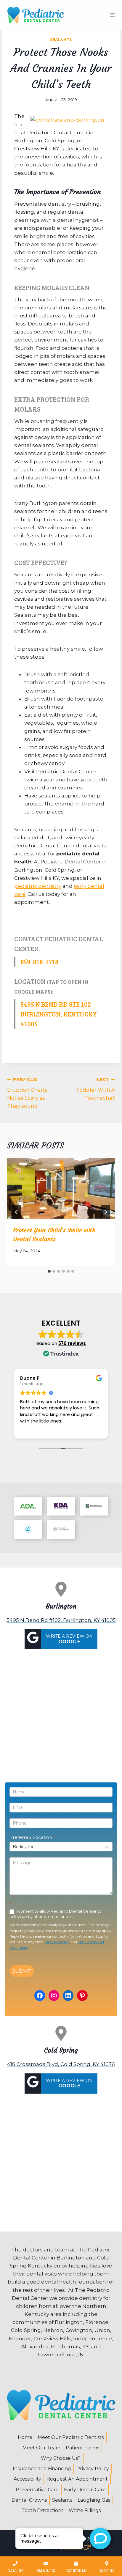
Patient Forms (82, 2448)
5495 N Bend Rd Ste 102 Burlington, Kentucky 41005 (59, 1014)
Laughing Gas (94, 2500)
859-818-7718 (40, 962)
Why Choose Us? (61, 2458)
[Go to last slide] (17, 1212)
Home (25, 2437)
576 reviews (72, 1343)
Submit (22, 1971)
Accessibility (27, 2479)
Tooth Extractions (42, 2510)
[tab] (49, 1271)
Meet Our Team (41, 2448)
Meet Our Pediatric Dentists (71, 2437)
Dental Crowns (29, 2500)
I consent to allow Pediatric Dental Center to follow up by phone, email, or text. (56, 1914)
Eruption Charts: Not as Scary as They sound (28, 1093)
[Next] (105, 1212)
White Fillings (85, 2510)
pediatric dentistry (38, 886)
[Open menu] (112, 15)
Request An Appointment (77, 2479)
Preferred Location (32, 1837)
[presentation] (61, 1188)
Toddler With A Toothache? (95, 1089)
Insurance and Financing (42, 2469)
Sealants (61, 40)
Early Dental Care (85, 2490)
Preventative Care (37, 2490)
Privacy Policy (57, 1942)
